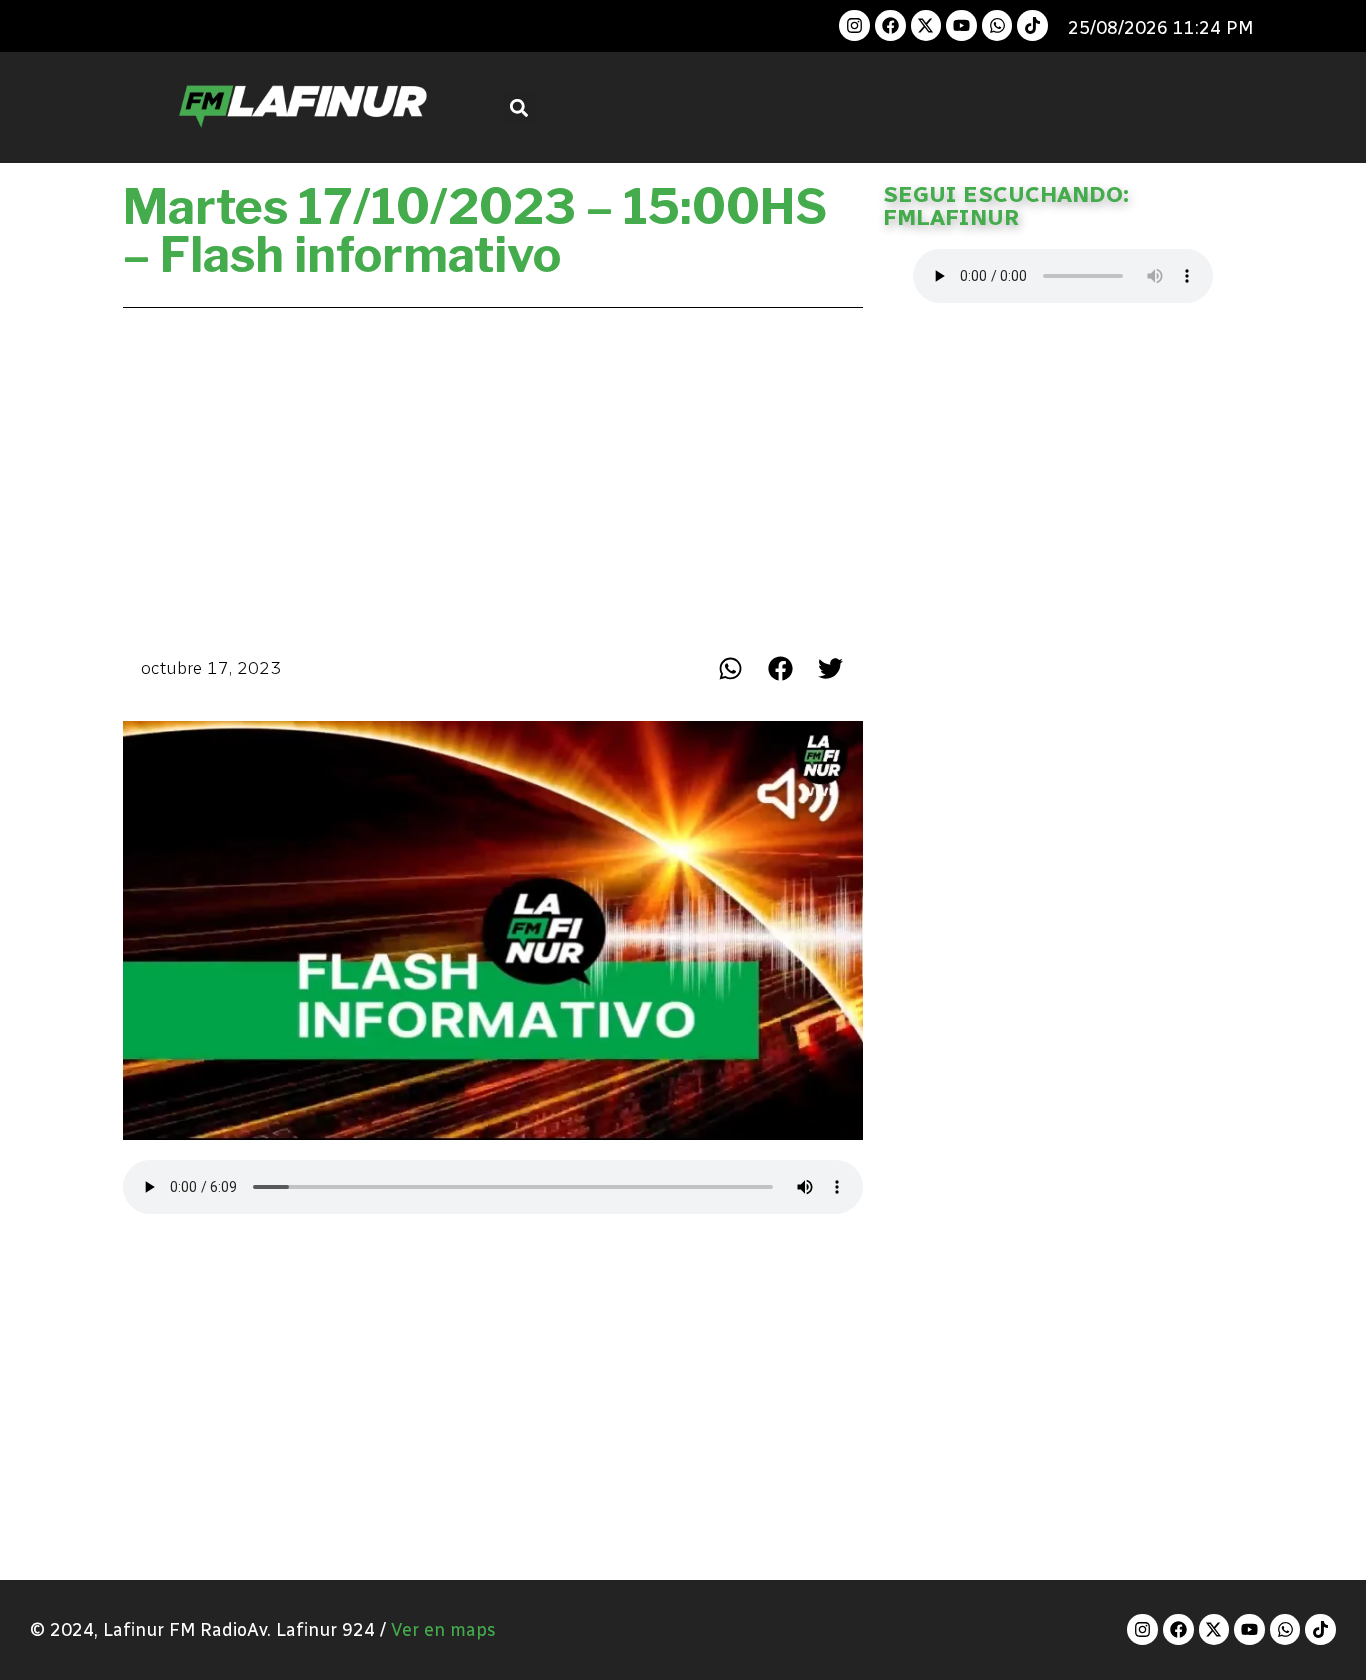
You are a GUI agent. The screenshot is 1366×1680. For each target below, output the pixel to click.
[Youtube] (961, 25)
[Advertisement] (493, 476)
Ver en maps (443, 1630)
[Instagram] (854, 25)
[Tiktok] (1032, 25)
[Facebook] (890, 25)
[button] (519, 107)
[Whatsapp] (997, 25)
